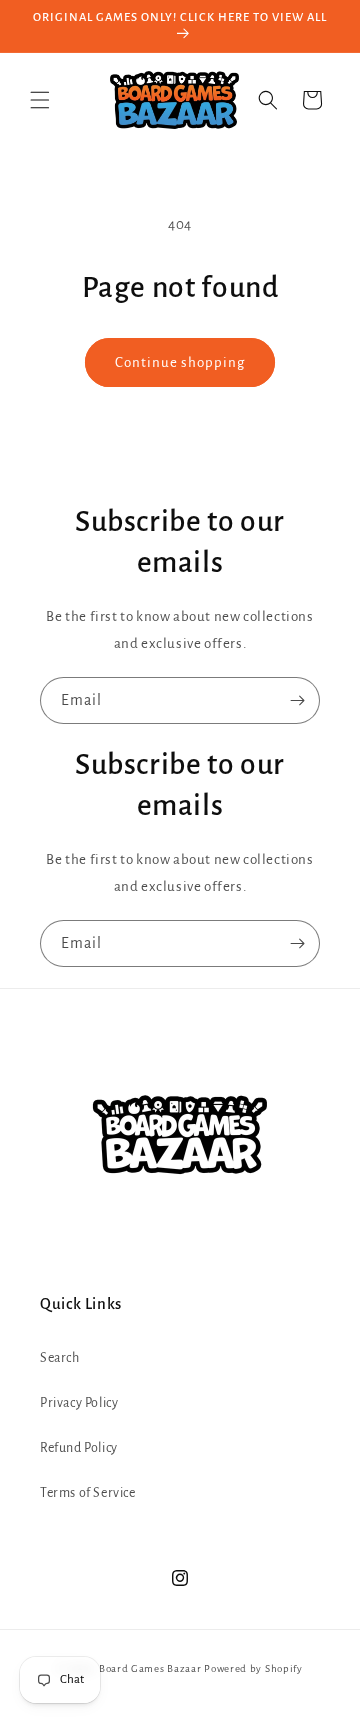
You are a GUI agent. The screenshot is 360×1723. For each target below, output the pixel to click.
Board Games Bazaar (150, 1668)
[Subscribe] (297, 700)
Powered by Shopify (253, 1668)
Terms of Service (88, 1493)
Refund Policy (79, 1448)
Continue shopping (180, 362)
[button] (40, 100)
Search (60, 1358)
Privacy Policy (79, 1403)
